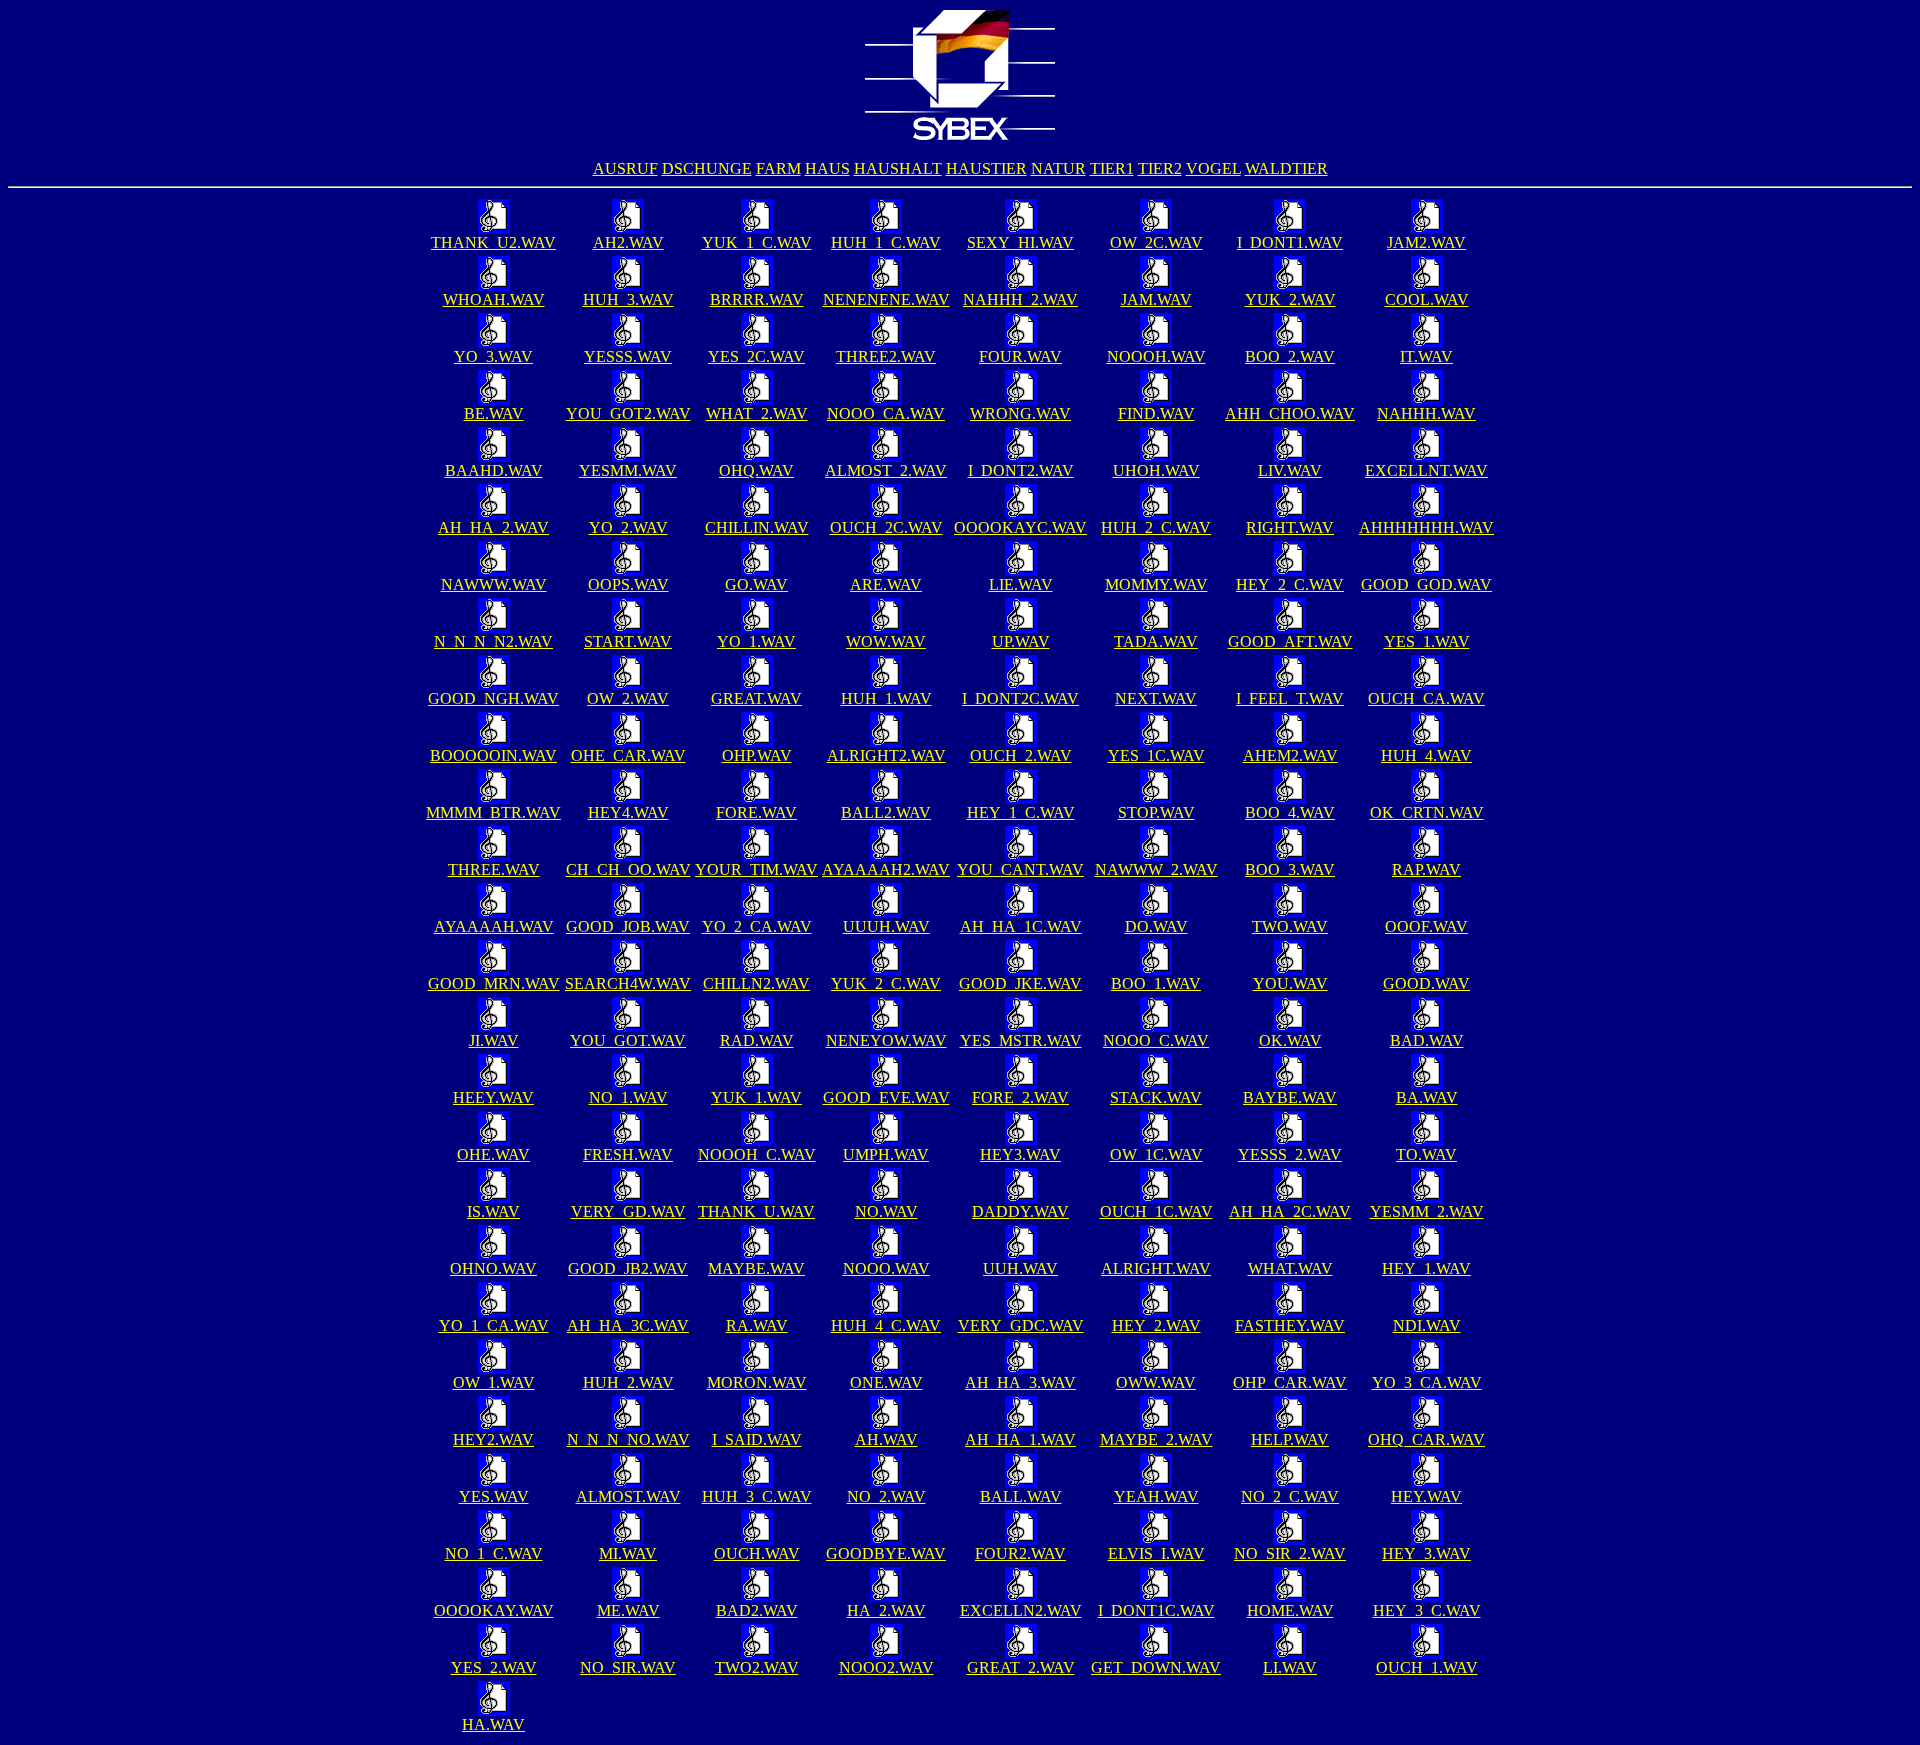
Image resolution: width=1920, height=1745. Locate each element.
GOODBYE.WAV (886, 1553)
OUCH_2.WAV (1021, 755)
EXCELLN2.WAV (1021, 1610)
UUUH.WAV (886, 926)
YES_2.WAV (494, 1667)
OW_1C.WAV (1156, 1154)
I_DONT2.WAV (1021, 470)
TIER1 (1112, 168)
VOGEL (1213, 168)
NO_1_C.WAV (494, 1553)
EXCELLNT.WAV (1426, 470)
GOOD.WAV (1426, 983)
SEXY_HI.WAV (1020, 242)
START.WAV (628, 641)
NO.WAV (886, 1211)
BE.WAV (494, 413)
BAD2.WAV (757, 1610)
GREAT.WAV (756, 698)
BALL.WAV (1021, 1496)
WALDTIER (1286, 168)
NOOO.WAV (886, 1268)
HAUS (827, 168)
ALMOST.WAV (628, 1496)
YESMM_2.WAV (1427, 1211)
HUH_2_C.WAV (1156, 527)
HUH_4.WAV (1426, 755)
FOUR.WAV (1020, 356)
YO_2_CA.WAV (757, 926)
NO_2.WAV (886, 1496)
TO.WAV (1426, 1154)
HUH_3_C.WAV (757, 1496)
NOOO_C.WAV (1156, 1040)
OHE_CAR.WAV (628, 755)
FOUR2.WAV (1020, 1553)
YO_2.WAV (628, 527)
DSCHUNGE (707, 168)
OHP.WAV (757, 755)
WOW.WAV (886, 641)
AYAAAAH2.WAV (886, 869)
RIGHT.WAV (1290, 527)
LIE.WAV (1021, 584)
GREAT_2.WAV (1021, 1667)
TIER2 (1160, 168)
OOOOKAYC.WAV (1020, 527)
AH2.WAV (628, 242)
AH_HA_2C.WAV (1290, 1211)
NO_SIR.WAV (628, 1667)
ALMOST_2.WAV (886, 470)
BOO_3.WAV (1290, 869)
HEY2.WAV (493, 1439)
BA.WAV (1427, 1097)
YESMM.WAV (628, 470)
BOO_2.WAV (1290, 356)
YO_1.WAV (756, 641)
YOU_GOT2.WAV (628, 413)
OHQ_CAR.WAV (1426, 1439)
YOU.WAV (1290, 983)
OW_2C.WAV (1156, 242)
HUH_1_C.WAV (886, 242)
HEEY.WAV (493, 1097)
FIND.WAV (1156, 413)
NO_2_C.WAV (1290, 1496)
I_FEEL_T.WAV (1290, 698)
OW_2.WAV (628, 698)
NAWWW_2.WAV (1156, 869)
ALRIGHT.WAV (1156, 1268)
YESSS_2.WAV (1290, 1154)
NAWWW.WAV (494, 584)
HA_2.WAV (886, 1610)
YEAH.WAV (1156, 1496)
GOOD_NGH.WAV (493, 698)
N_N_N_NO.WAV (628, 1439)
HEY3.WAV (1020, 1154)
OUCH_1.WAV (1427, 1667)
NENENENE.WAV (886, 299)
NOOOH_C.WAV (757, 1154)
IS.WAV (493, 1211)
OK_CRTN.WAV (1427, 812)
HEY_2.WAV (1156, 1325)
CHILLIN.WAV (757, 527)
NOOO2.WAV (886, 1667)
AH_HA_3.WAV (1020, 1382)
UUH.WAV (1020, 1268)
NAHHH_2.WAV (1020, 299)
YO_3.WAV (493, 356)
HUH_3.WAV (628, 299)
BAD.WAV (1427, 1040)
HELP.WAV (1290, 1439)
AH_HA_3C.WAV (628, 1325)
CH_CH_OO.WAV (628, 869)
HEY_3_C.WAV (1427, 1610)
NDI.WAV (1427, 1325)
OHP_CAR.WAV (1290, 1382)
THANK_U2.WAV (493, 242)
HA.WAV (493, 1724)
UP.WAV (1021, 641)
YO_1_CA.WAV (494, 1325)
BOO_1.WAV (1156, 983)
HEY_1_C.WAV (1021, 812)
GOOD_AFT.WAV (1290, 641)
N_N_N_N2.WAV (493, 641)
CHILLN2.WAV (756, 983)
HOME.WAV (1290, 1610)
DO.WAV (1156, 926)
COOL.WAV (1427, 299)
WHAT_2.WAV (757, 413)
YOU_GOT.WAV (628, 1040)
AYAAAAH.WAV (494, 926)
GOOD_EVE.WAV (886, 1097)
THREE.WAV (494, 869)
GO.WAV (756, 584)
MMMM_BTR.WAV (493, 812)
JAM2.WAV (1426, 242)
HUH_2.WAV (628, 1382)
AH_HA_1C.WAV (1021, 926)
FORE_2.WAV (1020, 1097)
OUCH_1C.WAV (1156, 1211)
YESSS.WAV (628, 356)
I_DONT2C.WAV (1020, 698)
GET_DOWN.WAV (1156, 1667)
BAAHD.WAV (494, 470)
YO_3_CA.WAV (1427, 1382)
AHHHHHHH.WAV (1426, 527)
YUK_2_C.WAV (886, 983)
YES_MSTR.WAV (1021, 1040)
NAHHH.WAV (1426, 413)
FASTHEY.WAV (1290, 1325)
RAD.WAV (757, 1040)
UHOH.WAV (1156, 470)
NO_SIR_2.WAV (1290, 1553)
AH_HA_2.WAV (493, 527)
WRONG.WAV (1020, 413)
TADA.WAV (1156, 641)
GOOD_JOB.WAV (628, 926)
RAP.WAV (1426, 869)
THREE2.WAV (886, 356)
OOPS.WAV (628, 584)
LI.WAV (1290, 1667)
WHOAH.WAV (494, 299)
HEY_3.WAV (1426, 1553)
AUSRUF (625, 168)
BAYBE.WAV (1290, 1097)
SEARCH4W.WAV (628, 983)
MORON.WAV (757, 1382)
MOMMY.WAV (1156, 584)
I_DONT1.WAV (1290, 242)
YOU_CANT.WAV (1020, 869)
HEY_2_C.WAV (1290, 584)
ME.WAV (628, 1610)
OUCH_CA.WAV (1426, 698)
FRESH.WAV (628, 1154)
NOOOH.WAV (1156, 356)
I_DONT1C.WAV (1156, 1610)
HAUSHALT (898, 168)
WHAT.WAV (1290, 1268)
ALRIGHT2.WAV (886, 755)
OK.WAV (1290, 1040)
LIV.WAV (1290, 470)
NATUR (1058, 168)
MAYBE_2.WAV (1156, 1439)
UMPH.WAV (886, 1154)
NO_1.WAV (628, 1097)
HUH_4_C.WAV (886, 1325)
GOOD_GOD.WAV (1426, 584)
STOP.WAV (1156, 812)
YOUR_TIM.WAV (756, 869)
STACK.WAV (1156, 1097)
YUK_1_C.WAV (757, 242)
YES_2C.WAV (756, 356)
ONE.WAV (886, 1382)
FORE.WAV (756, 812)
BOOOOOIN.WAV (493, 755)
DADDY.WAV (1020, 1211)
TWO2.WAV (757, 1667)
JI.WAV (494, 1040)
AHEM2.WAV (1290, 755)
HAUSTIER (986, 168)
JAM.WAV (1156, 299)
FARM (778, 168)
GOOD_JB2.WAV (628, 1268)
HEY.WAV (1426, 1496)
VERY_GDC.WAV (1021, 1325)
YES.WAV (494, 1496)
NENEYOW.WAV (886, 1040)
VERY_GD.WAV (628, 1211)
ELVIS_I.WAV (1156, 1553)
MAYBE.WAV (756, 1268)
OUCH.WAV (757, 1553)
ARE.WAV (886, 584)
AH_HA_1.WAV (1020, 1439)
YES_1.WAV (1427, 641)
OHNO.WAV (493, 1268)
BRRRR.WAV (757, 299)
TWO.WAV (1290, 926)
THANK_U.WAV (756, 1211)
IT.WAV (1426, 356)
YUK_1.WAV (756, 1097)
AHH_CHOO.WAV (1290, 413)
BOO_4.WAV (1290, 812)
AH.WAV (886, 1439)
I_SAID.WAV (757, 1439)
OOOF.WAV (1426, 926)
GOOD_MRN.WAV (494, 983)
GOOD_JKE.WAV (1020, 983)
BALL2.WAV (886, 812)
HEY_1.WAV (1426, 1268)
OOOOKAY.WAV (494, 1610)
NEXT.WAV (1156, 698)
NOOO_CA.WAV (886, 413)
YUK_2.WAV (1290, 299)
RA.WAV (757, 1325)
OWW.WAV (1156, 1382)
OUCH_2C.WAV (886, 527)
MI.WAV (628, 1553)
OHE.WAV (493, 1154)
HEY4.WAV (628, 812)
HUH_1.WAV (886, 698)
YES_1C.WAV (1156, 755)
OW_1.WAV (494, 1382)
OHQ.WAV (756, 470)
